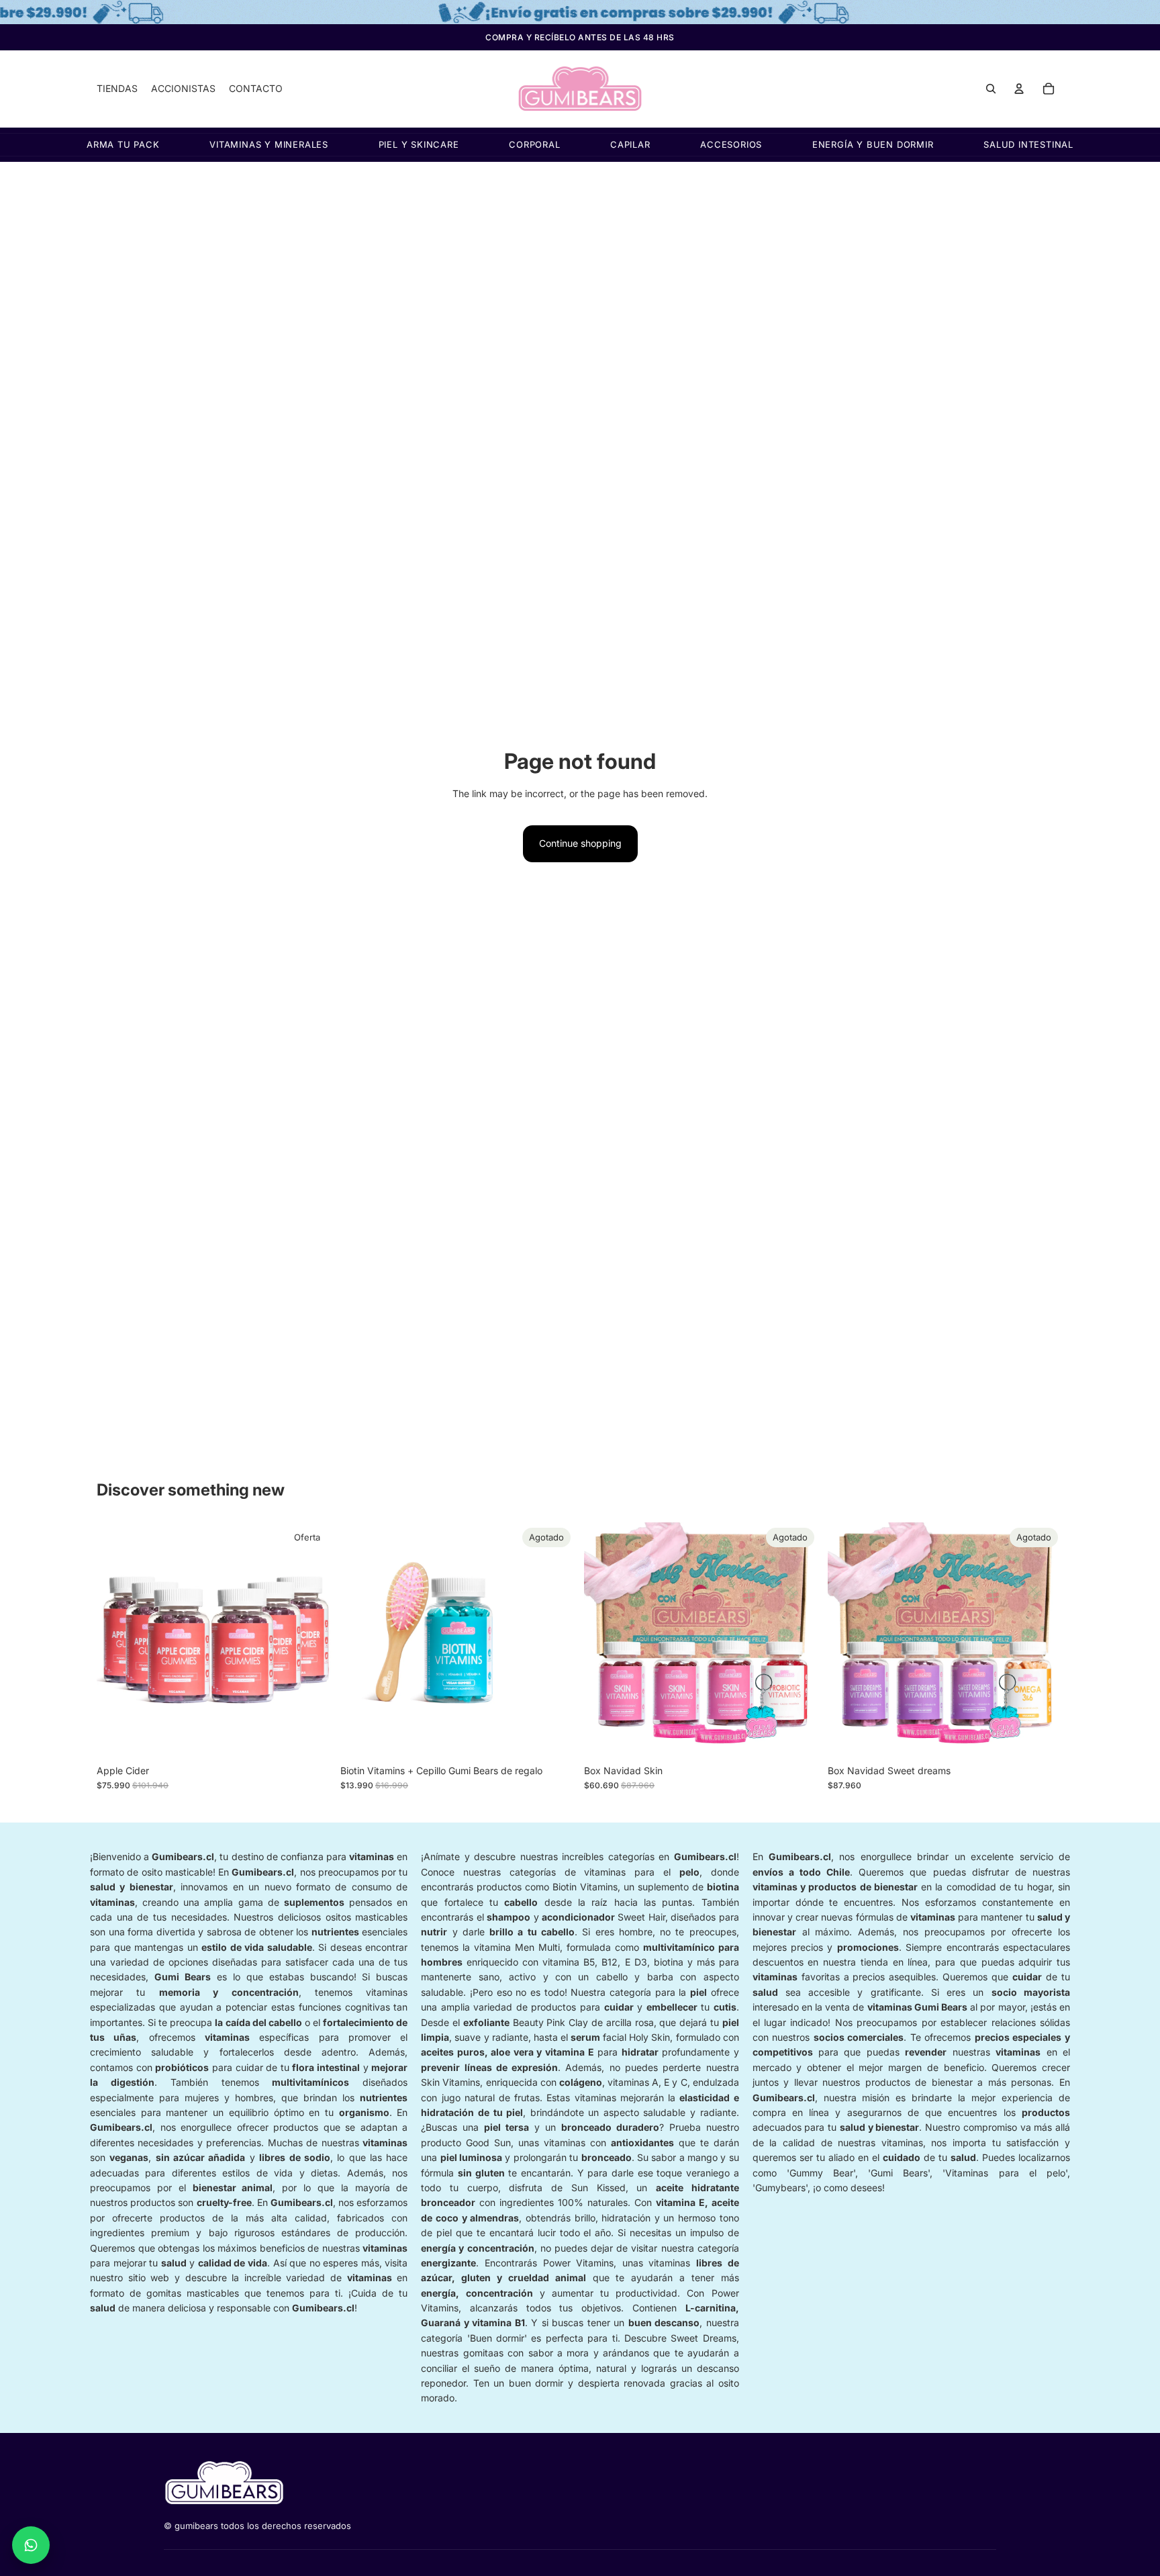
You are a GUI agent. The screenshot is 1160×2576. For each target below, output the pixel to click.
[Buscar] (991, 89)
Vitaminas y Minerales (269, 145)
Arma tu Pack (123, 145)
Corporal (534, 145)
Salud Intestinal (1028, 145)
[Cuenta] (1019, 89)
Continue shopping (580, 843)
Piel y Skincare (419, 145)
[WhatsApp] (31, 2545)
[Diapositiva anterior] (117, 1640)
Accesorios (731, 145)
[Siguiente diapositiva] (312, 1640)
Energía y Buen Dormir (873, 145)
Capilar (630, 145)
